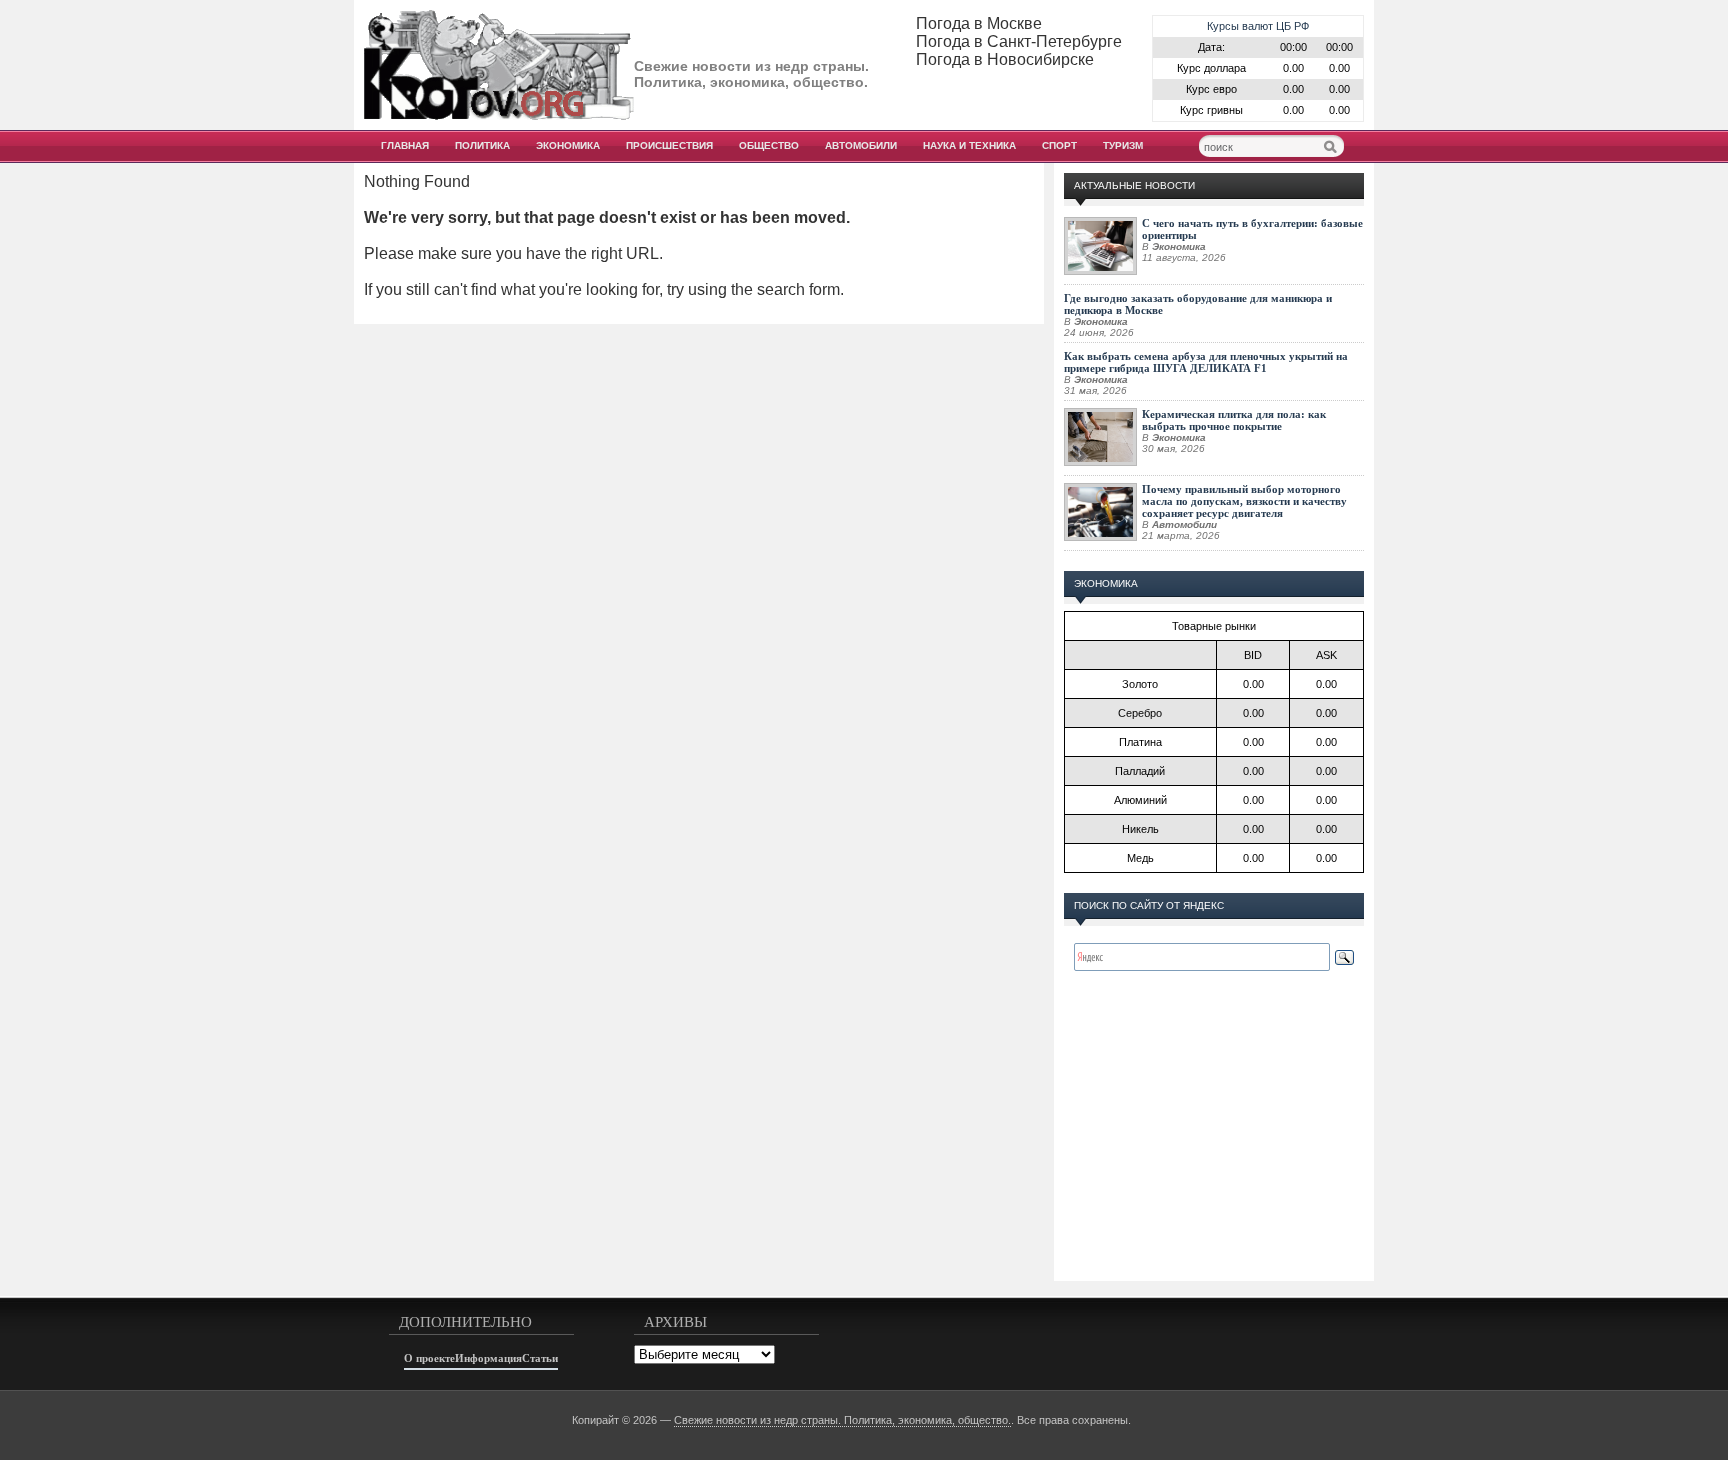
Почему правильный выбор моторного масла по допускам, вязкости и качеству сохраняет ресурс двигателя (1244, 501)
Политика (482, 145)
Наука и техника (969, 145)
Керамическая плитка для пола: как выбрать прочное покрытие (1234, 420)
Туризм (1123, 145)
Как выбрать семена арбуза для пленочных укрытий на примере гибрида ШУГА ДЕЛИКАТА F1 (1206, 362)
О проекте (429, 1358)
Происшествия (669, 145)
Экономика (568, 145)
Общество (769, 145)
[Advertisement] (1214, 1146)
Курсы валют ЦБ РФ (1258, 26)
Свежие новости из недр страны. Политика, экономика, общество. (842, 1420)
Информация (488, 1358)
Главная (405, 145)
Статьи (540, 1358)
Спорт (1059, 145)
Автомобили (861, 145)
